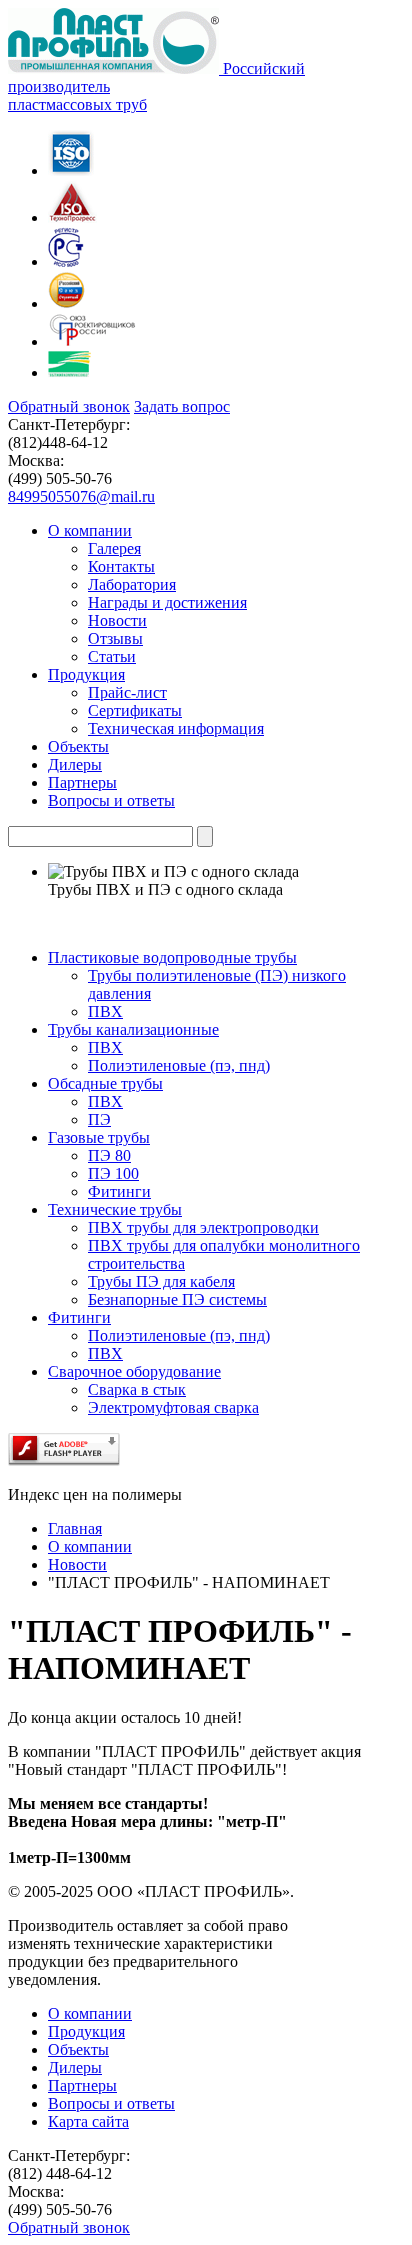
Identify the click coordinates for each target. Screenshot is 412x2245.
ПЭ (99, 1119)
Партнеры (82, 2085)
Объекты (78, 2049)
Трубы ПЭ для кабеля (161, 1281)
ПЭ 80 (109, 1155)
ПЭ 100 (113, 1173)
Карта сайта (88, 2121)
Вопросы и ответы (111, 2103)
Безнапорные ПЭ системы (177, 1299)
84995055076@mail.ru (81, 496)
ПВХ (105, 1011)
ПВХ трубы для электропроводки (203, 1227)
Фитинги (119, 1191)
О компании (90, 2013)
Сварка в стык (137, 1389)
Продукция (86, 2031)
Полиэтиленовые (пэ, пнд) (179, 1065)
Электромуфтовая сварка (173, 1407)
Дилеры (75, 2067)
